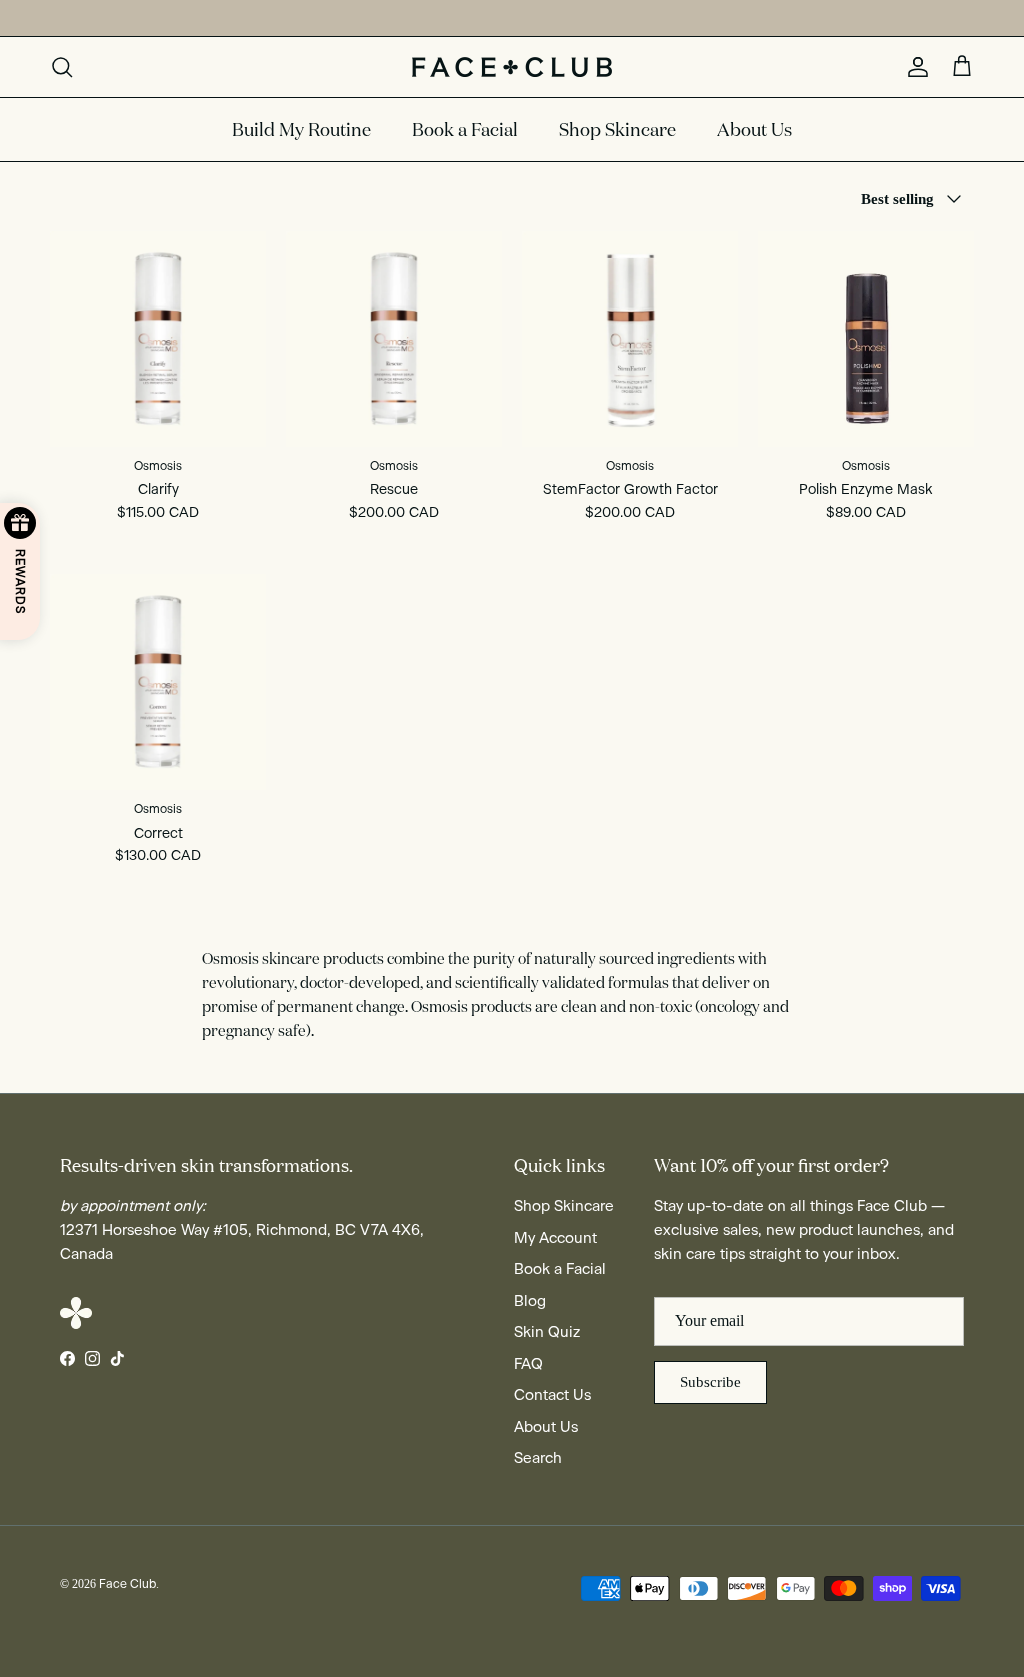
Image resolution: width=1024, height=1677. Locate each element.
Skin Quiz (547, 1332)
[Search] (62, 67)
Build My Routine (301, 129)
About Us (754, 129)
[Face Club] (512, 67)
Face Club (127, 1584)
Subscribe (710, 1382)
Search (538, 1458)
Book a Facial (465, 129)
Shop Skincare (617, 129)
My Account (555, 1238)
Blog (530, 1301)
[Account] (914, 67)
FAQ (528, 1364)
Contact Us (552, 1395)
